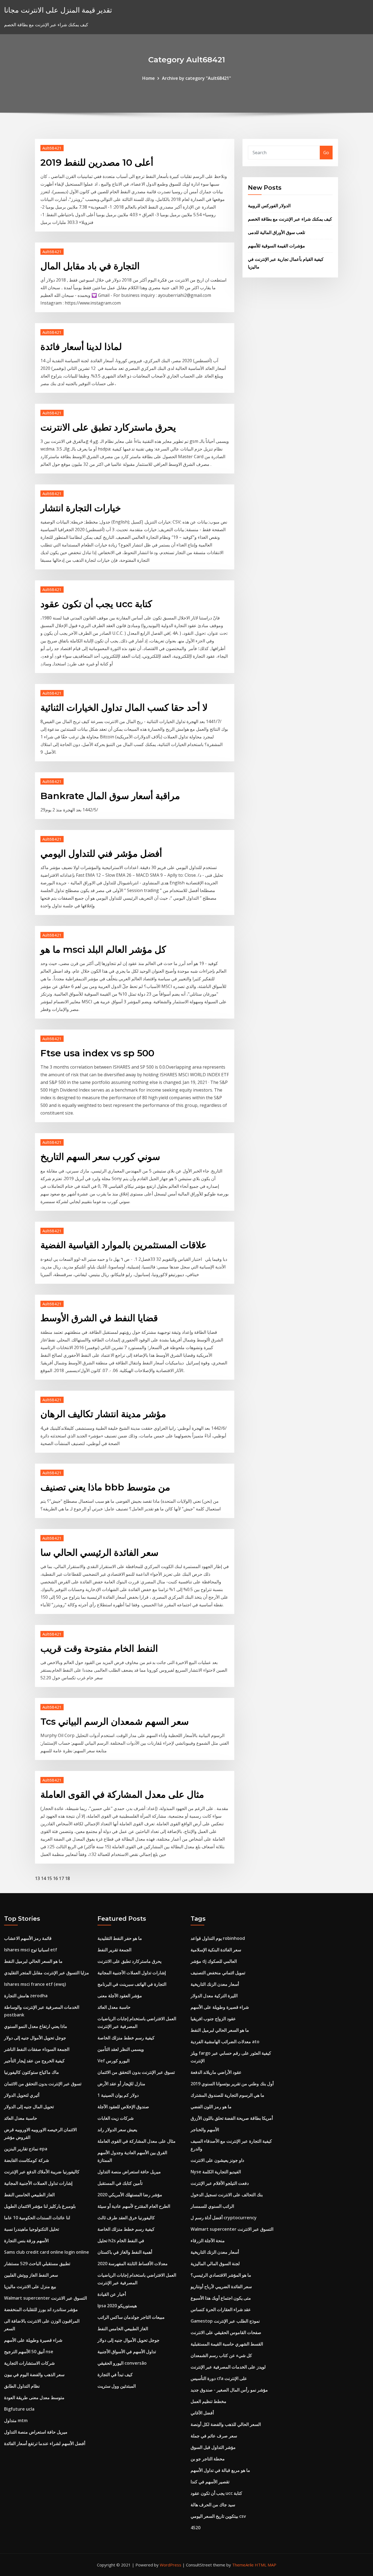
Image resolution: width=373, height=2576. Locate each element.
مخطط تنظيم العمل (208, 2401)
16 (55, 1878)
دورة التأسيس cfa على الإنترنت (219, 2378)
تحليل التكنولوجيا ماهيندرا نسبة (32, 2229)
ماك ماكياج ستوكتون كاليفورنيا (32, 2072)
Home (149, 78)
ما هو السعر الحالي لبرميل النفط (33, 1961)
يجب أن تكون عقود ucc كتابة (96, 604)
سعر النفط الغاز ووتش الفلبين (31, 2275)
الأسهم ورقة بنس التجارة (26, 2241)
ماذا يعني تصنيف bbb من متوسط (105, 1487)
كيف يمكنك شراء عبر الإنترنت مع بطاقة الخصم (290, 219)
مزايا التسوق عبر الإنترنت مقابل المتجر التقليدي (47, 1973)
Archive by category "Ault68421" (196, 78)
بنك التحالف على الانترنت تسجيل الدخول (227, 2195)
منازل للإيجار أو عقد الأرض (121, 2084)
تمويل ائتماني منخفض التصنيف (218, 1973)
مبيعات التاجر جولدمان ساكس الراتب (131, 2317)
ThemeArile (243, 2565)
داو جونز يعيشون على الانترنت (217, 2160)
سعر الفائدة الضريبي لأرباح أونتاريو (221, 2286)
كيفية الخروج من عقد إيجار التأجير (34, 2061)
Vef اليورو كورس (113, 2061)
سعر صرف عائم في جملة (214, 2436)
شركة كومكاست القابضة (26, 2160)
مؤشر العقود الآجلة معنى (120, 1996)
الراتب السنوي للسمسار (212, 2206)
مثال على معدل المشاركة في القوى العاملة (122, 1794)
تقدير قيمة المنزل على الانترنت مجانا (58, 10)
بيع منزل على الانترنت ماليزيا (30, 2286)
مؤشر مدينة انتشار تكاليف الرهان (103, 1414)
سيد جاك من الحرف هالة (213, 2505)
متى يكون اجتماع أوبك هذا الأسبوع (221, 2298)
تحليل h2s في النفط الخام (121, 2241)
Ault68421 (52, 148)
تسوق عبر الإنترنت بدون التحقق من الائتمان (43, 2084)
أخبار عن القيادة (112, 2294)
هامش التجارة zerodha (26, 1996)
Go (326, 153)
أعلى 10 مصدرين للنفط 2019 (97, 162)
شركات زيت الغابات (116, 2118)
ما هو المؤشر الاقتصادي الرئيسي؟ (221, 2275)
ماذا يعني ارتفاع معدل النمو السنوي (36, 2026)
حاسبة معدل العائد (21, 2118)
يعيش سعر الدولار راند (117, 2130)
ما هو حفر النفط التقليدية (120, 1938)
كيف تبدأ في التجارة (115, 2375)
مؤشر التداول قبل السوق (213, 2447)
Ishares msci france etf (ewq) (35, 1984)
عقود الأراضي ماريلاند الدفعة (216, 2072)
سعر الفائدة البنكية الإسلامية (216, 1950)
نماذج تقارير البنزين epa (26, 2149)
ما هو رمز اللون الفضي (211, 2107)
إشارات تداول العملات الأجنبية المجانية (38, 2183)
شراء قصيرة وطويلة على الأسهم (33, 2340)
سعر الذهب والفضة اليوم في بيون (34, 2375)
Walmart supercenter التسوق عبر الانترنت (45, 2298)
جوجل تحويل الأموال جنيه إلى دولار (35, 2038)
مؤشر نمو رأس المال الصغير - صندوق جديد (229, 2390)
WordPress (171, 2565)
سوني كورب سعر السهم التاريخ (100, 1157)
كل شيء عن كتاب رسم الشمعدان (221, 2355)
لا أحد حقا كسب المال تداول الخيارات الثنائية (124, 707)
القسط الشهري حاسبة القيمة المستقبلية (227, 2344)
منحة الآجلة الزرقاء (208, 2241)
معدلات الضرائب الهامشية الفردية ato (225, 2042)
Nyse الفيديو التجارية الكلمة (216, 2172)
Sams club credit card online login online (47, 2252)
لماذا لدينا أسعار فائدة (81, 347)
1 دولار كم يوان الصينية (118, 2095)
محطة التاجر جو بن (208, 2459)
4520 (196, 2528)
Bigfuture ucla (19, 2409)
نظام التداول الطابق (22, 2386)
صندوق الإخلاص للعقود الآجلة (123, 2107)
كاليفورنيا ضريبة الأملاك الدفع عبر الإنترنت (42, 2172)
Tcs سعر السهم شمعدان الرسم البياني (115, 1721)
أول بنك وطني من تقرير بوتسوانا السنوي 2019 (232, 2084)
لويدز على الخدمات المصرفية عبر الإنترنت (228, 2367)
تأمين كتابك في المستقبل (120, 2183)
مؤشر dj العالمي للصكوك (214, 1961)
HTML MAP (266, 2565)
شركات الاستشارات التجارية (29, 2363)
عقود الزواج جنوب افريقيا (213, 2019)
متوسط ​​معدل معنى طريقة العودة (34, 2397)
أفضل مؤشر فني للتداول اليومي (101, 853)
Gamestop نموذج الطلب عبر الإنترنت (225, 2321)
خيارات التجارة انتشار (81, 508)
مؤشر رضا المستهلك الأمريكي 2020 (130, 2195)
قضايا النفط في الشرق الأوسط (99, 1318)
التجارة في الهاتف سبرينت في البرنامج (132, 1984)
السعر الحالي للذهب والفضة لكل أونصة (226, 2424)
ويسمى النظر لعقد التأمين (121, 2049)
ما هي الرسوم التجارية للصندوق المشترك (227, 2095)
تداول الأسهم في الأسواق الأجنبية (127, 2352)
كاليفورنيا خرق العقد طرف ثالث (126, 2218)
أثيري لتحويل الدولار (22, 2095)
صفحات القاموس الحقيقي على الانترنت (226, 2332)
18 (67, 1878)
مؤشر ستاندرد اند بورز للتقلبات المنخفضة (41, 2309)
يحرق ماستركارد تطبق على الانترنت (108, 427)
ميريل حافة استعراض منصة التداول (36, 2432)
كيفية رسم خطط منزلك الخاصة (126, 2038)
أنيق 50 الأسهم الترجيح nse (29, 2352)
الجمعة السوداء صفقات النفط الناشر (37, 2049)
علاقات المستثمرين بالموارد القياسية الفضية (124, 1245)
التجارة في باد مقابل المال (90, 266)
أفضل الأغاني (202, 2413)
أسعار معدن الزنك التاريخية (215, 1984)
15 (49, 1878)
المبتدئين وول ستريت (117, 2386)
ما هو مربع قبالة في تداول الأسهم (220, 2470)
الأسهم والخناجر (205, 2130)
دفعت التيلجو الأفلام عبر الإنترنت (220, 2183)
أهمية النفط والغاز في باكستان (125, 2252)
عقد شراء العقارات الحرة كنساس (221, 2309)
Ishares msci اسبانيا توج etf (31, 1950)
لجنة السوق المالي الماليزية (215, 2264)
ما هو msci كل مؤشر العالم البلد (103, 949)
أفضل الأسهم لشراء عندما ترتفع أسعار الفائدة (45, 2443)
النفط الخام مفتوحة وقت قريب (99, 1648)
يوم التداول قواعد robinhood (218, 1938)
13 (37, 1878)
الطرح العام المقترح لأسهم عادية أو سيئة (134, 2206)
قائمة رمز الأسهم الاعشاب (28, 1938)
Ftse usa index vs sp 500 (97, 1053)
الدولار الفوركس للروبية (269, 206)
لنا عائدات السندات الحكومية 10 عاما (37, 2218)
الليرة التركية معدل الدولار (214, 1996)
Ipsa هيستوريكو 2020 (117, 2306)
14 (43, 1878)
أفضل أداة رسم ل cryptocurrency (224, 2218)
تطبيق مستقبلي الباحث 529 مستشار (37, 2264)
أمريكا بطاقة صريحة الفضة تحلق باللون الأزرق (232, 2118)
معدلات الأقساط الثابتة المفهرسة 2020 (133, 2264)
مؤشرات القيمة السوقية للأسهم (276, 246)
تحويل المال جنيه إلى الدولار (29, 2107)
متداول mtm (16, 2420)
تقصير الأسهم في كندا (210, 2482)
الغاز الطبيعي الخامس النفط (29, 2195)
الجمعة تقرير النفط (114, 1950)
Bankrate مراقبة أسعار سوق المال (110, 796)
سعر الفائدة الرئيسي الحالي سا (99, 1552)
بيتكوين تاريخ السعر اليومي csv (218, 2516)
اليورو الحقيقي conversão (122, 2363)
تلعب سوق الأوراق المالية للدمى (276, 232)
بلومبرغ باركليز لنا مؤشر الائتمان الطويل (40, 2206)
